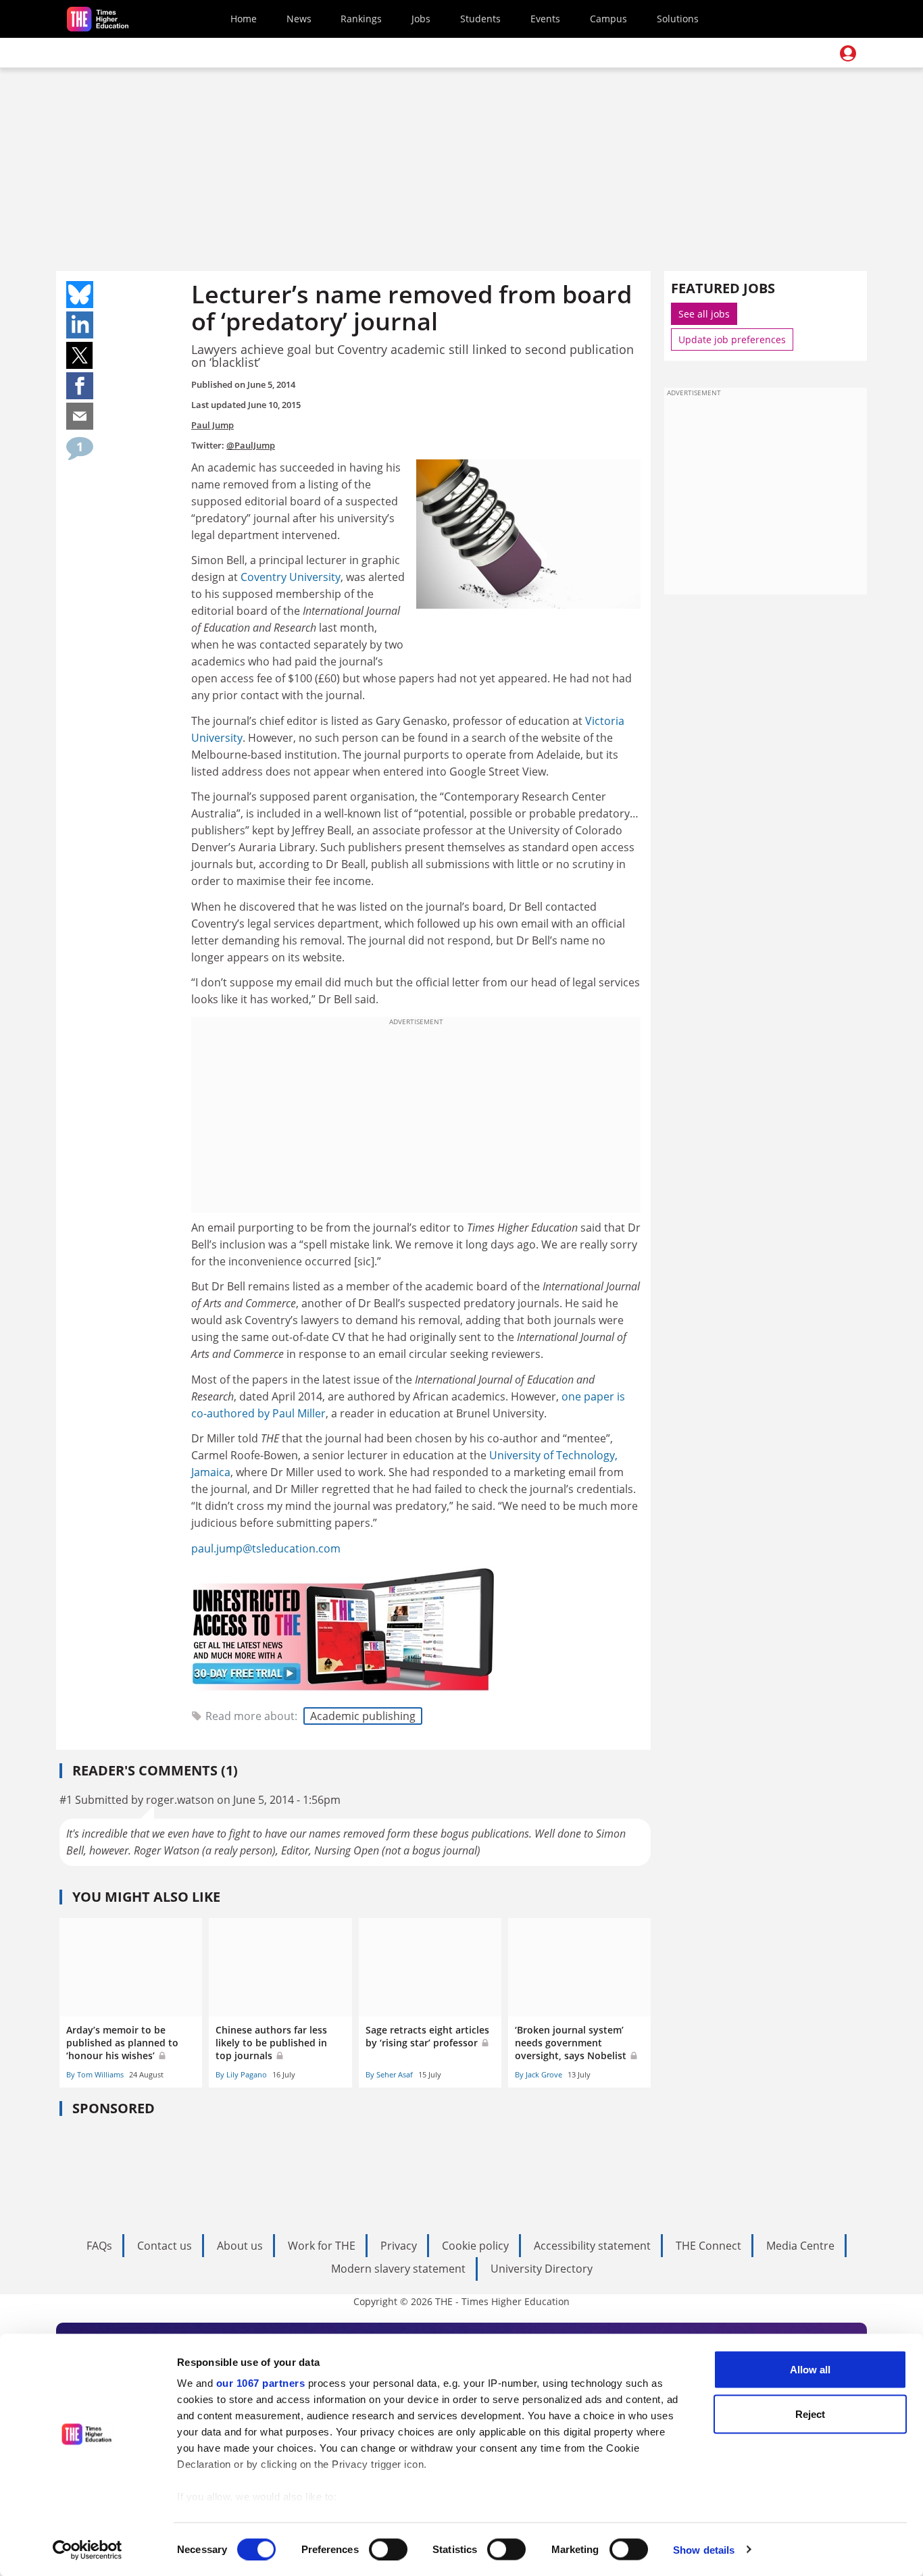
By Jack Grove (539, 2074)
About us (240, 2246)
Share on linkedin (80, 325)
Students (480, 19)
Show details (704, 2549)
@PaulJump (251, 445)
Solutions (678, 19)
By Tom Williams (95, 2074)
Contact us (165, 2246)
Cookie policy (475, 2246)
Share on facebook (80, 386)
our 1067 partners (261, 2383)
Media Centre (800, 2246)
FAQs (99, 2246)
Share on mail (80, 416)
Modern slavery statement (398, 2269)
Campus (608, 19)
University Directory (542, 2269)
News (299, 19)
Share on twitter (80, 355)
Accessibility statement (592, 2246)
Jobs (421, 19)
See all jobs (704, 314)
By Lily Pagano (241, 2074)
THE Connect (708, 2246)
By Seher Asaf (389, 2074)
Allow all (810, 2370)
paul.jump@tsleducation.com (266, 1548)
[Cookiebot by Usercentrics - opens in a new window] (88, 2550)
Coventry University (291, 577)
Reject (810, 2414)
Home (244, 19)
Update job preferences (732, 339)
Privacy (399, 2246)
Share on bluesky (80, 295)
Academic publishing (363, 1716)
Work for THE (322, 2246)
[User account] (848, 53)
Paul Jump (213, 425)
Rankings (361, 19)
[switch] (388, 2549)
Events (545, 19)
